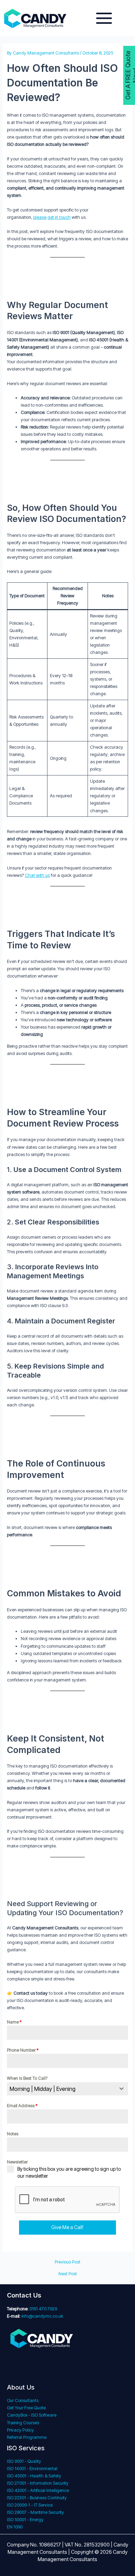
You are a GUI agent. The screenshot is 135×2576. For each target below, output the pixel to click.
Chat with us (37, 875)
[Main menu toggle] (104, 18)
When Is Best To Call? (27, 2078)
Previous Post (67, 2262)
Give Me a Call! (67, 2227)
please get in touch (52, 217)
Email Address (22, 2106)
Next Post (68, 2274)
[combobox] (68, 2089)
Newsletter (17, 2162)
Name (14, 2022)
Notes (13, 2134)
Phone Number (23, 2050)
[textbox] (61, 2089)
